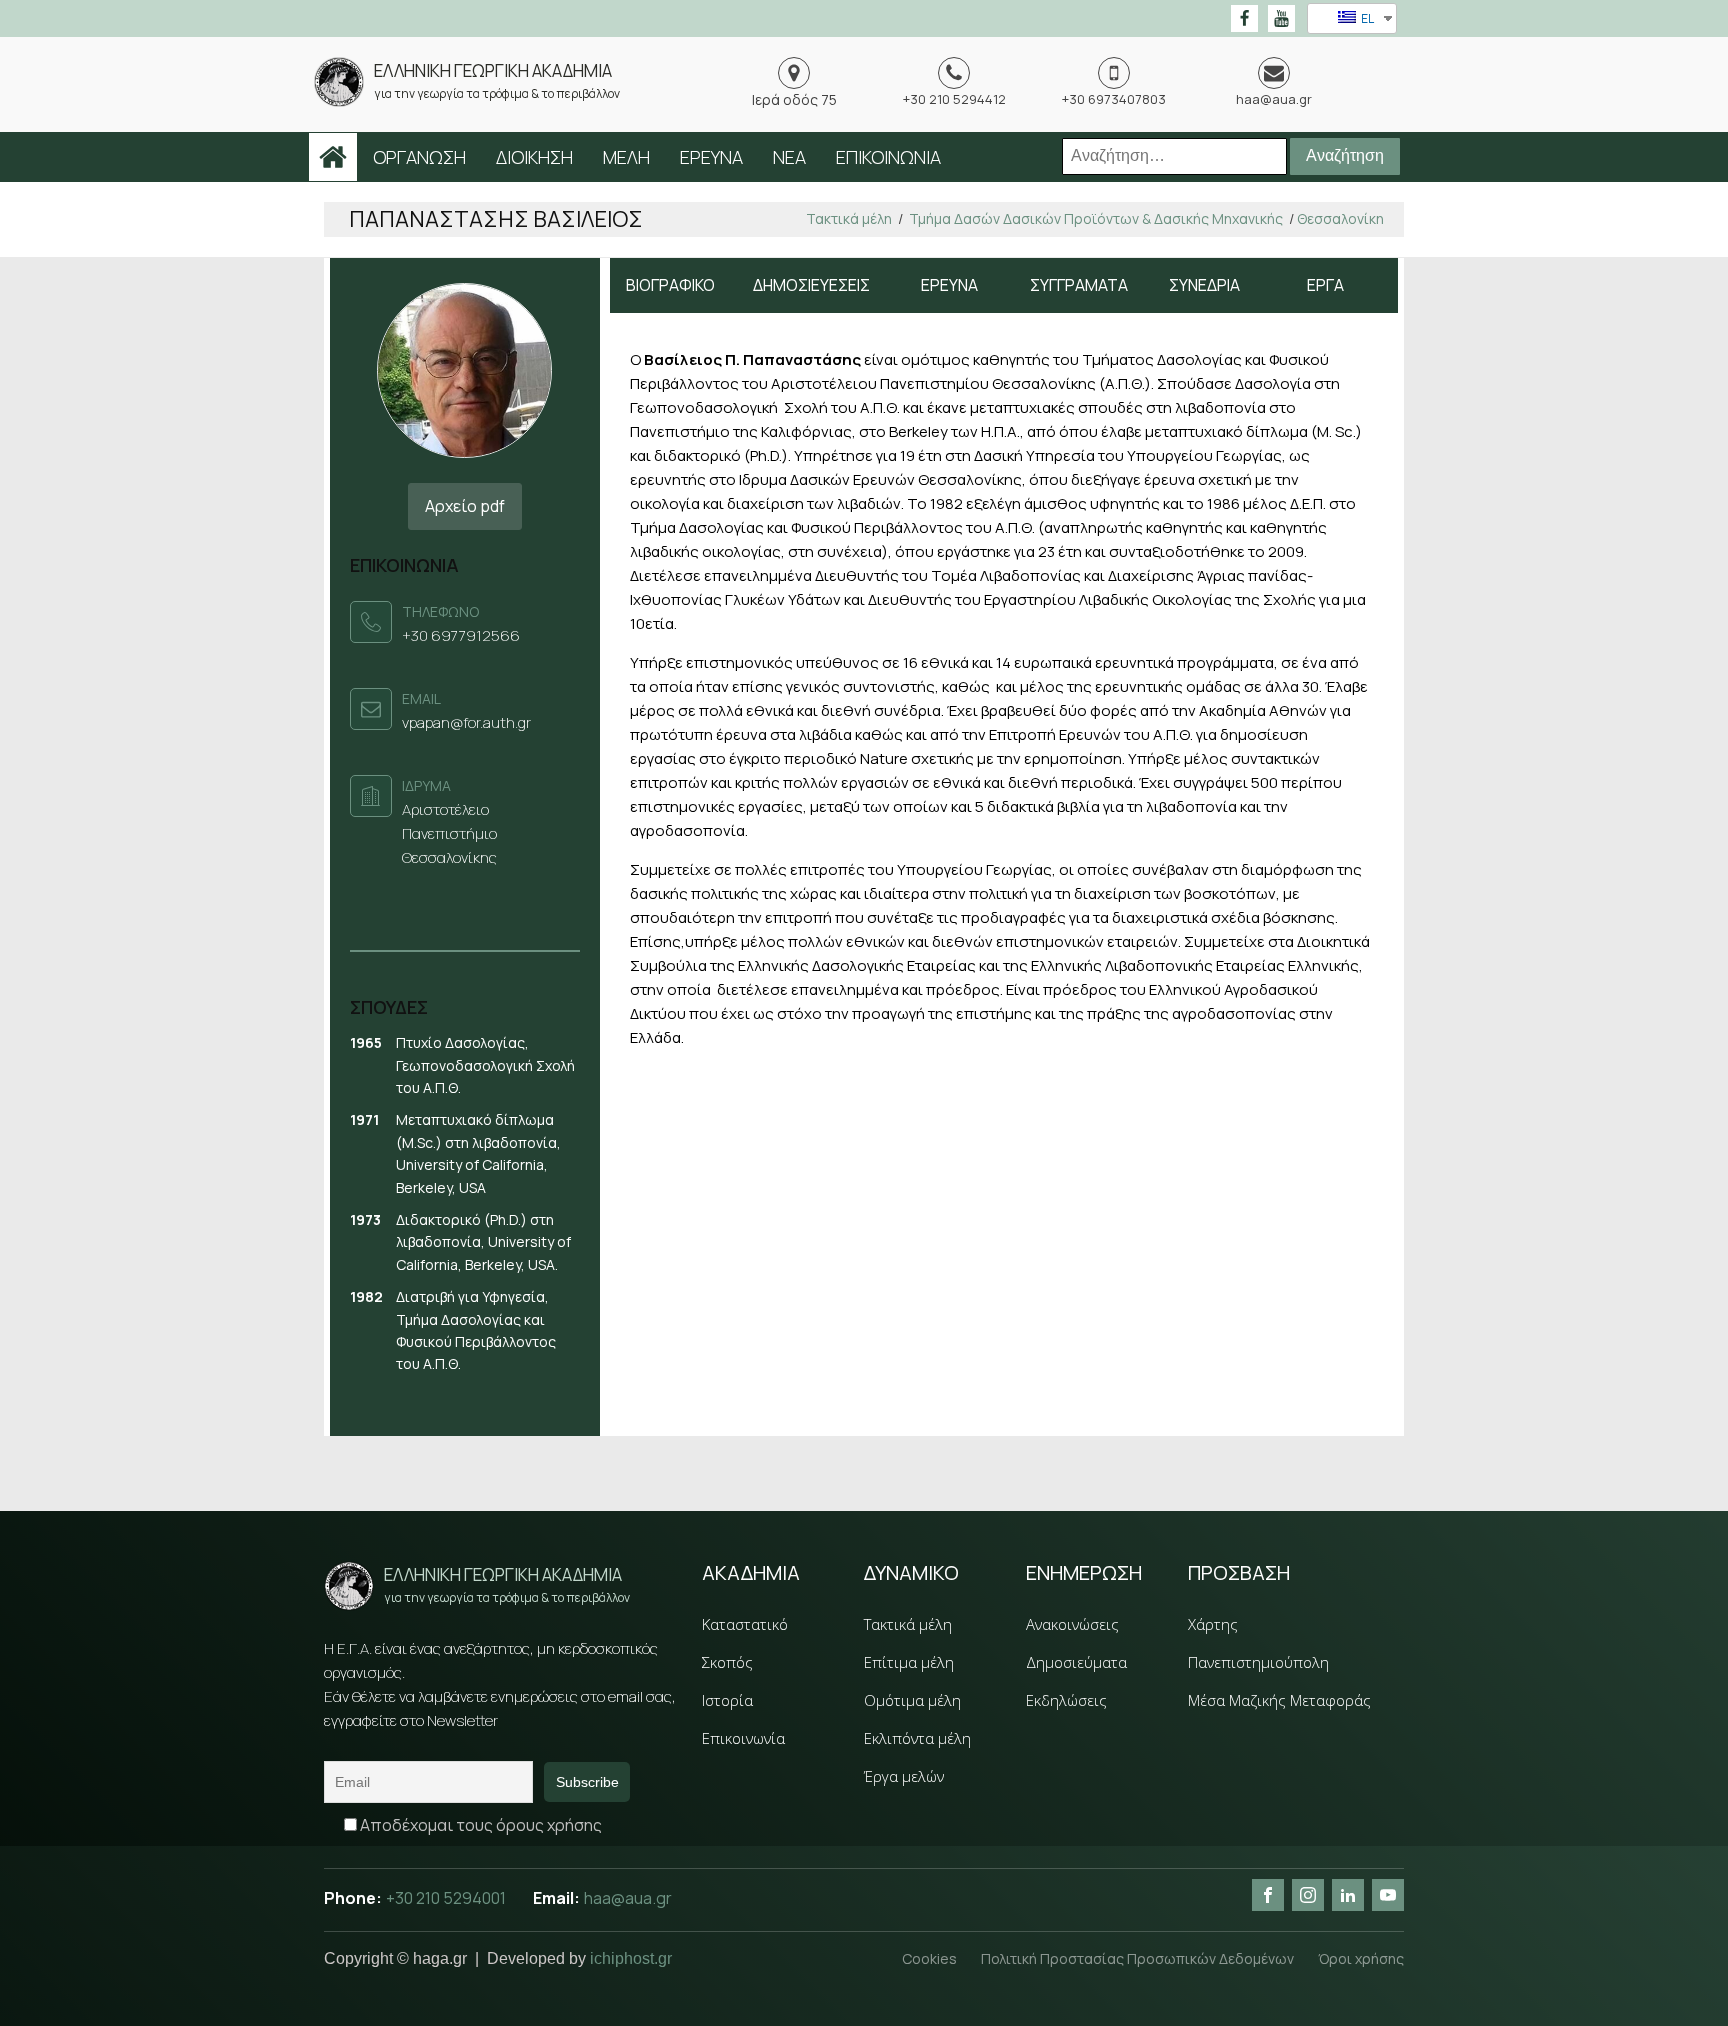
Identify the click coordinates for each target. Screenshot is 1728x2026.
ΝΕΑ (789, 157)
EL (1366, 18)
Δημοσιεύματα (1076, 1662)
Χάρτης (1213, 1624)
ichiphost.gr (631, 1958)
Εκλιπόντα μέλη (917, 1738)
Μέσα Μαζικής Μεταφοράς (1279, 1700)
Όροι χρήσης (1361, 1958)
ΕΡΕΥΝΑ (711, 157)
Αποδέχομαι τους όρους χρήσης (479, 1825)
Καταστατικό (745, 1624)
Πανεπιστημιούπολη (1258, 1662)
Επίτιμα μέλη (909, 1662)
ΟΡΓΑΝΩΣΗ (419, 157)
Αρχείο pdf (465, 506)
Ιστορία (727, 1700)
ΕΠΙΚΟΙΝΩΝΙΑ (888, 157)
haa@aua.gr (628, 1898)
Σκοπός (727, 1662)
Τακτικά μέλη (849, 218)
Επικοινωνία (743, 1738)
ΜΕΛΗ (626, 157)
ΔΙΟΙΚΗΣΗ (534, 157)
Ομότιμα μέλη (912, 1700)
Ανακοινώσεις (1072, 1624)
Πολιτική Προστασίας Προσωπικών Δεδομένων (1137, 1958)
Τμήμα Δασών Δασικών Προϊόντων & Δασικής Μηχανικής (1096, 218)
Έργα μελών (904, 1776)
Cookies (929, 1958)
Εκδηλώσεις (1066, 1700)
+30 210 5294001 (447, 1898)
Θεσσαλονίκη (1340, 218)
